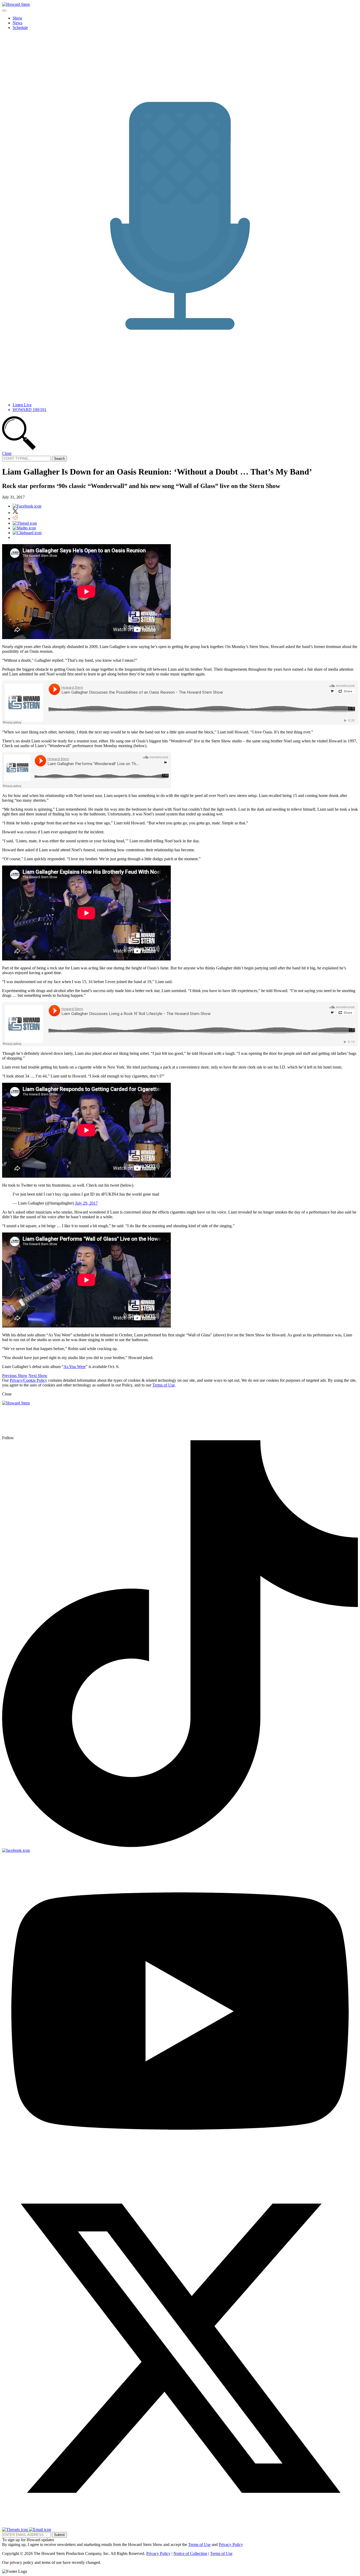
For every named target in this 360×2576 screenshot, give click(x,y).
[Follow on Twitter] (180, 2525)
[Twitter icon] (15, 513)
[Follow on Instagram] (32, 1438)
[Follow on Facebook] (16, 1850)
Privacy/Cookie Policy (28, 1380)
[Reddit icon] (15, 518)
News (18, 23)
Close (7, 453)
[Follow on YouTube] (180, 2168)
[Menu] (4, 11)
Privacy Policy (231, 2544)
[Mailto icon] (24, 528)
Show (18, 18)
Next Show (38, 1376)
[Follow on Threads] (16, 2529)
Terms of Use (164, 1385)
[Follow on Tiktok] (180, 1846)
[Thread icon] (25, 523)
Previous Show (15, 1376)
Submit (59, 2535)
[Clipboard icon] (27, 533)
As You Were (75, 1367)
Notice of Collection (190, 2553)
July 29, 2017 (86, 1203)
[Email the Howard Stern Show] (40, 2529)
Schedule (20, 28)
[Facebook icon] (27, 506)
